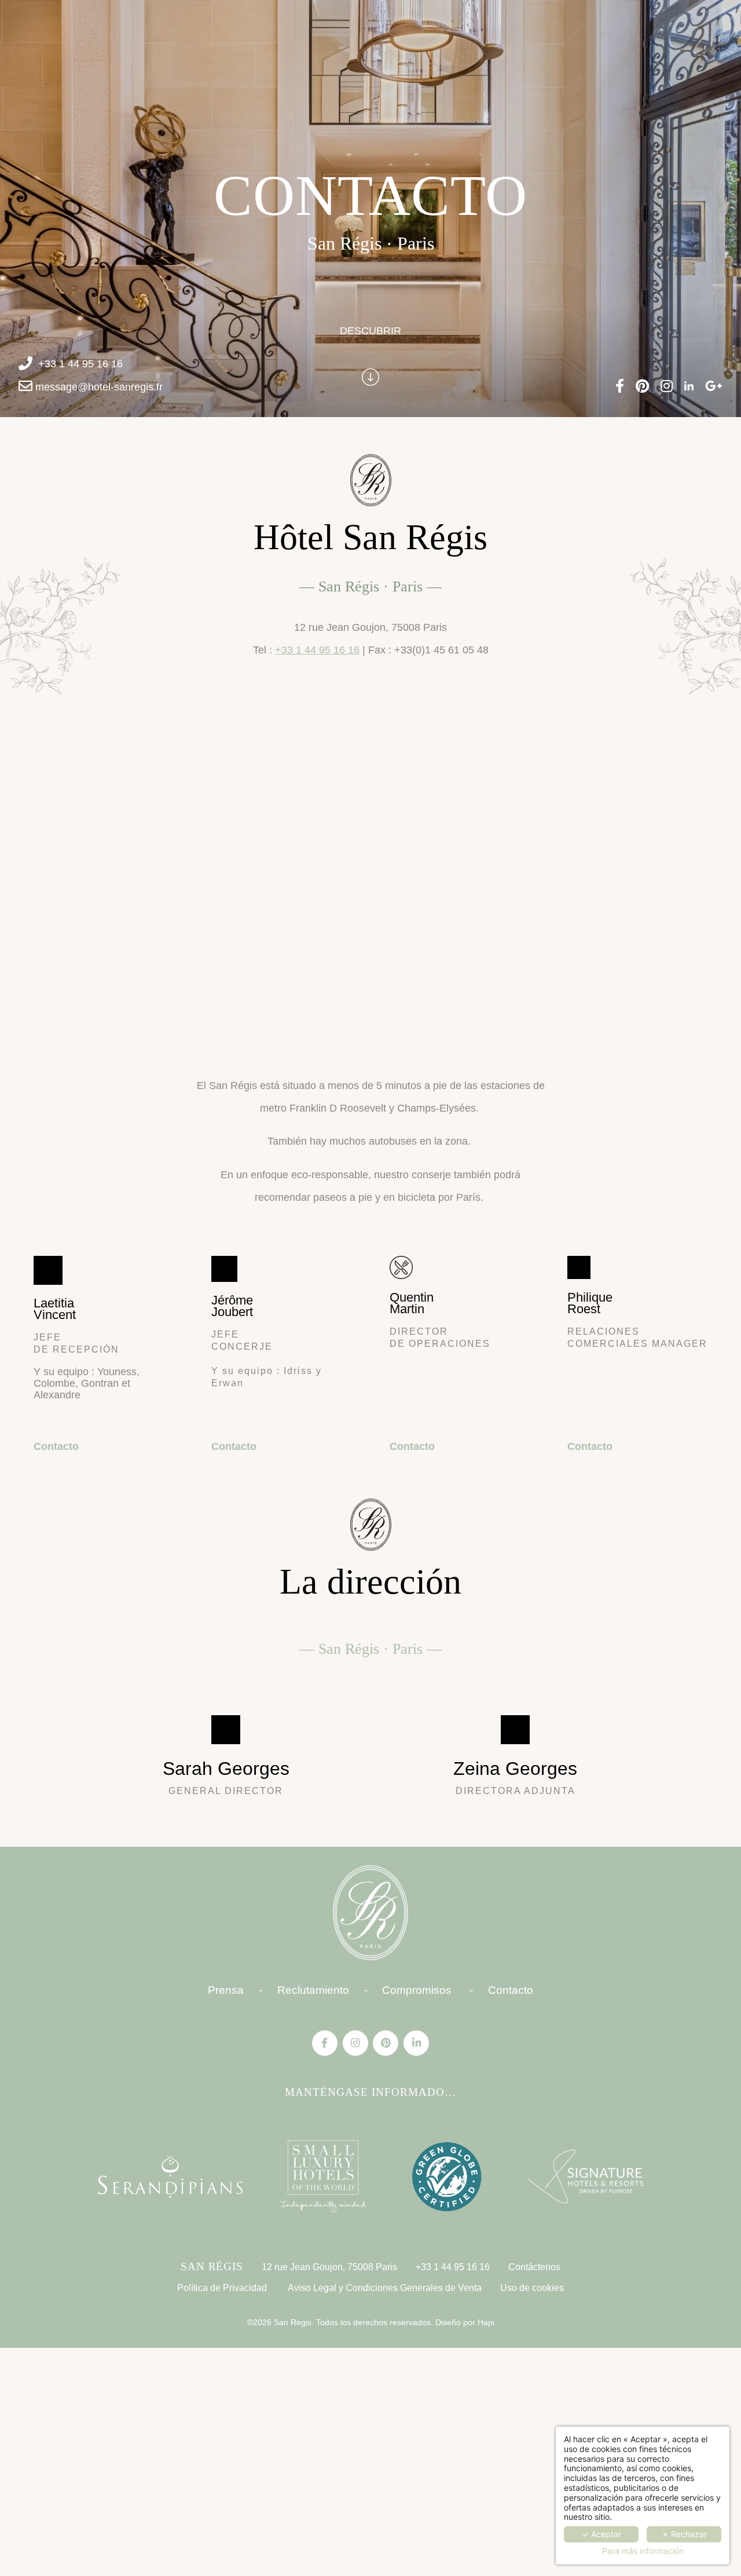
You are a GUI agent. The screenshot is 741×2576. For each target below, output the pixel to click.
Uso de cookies (532, 2288)
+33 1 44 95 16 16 (80, 364)
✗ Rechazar (684, 2534)
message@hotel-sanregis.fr (99, 387)
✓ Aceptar (601, 2534)
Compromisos (417, 1990)
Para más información (643, 2551)
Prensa (226, 1990)
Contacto (56, 1446)
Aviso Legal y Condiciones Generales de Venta (385, 2288)
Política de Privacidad (222, 2288)
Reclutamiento (313, 1990)
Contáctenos (534, 2267)
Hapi (485, 2322)
